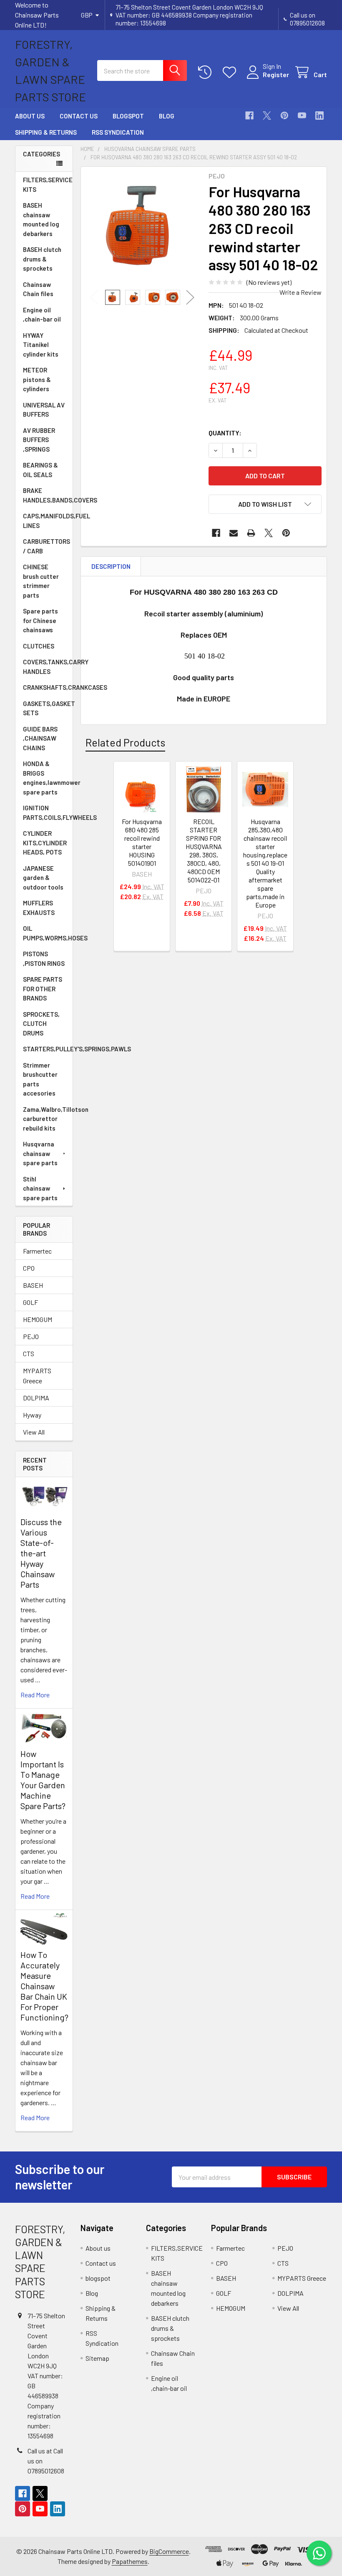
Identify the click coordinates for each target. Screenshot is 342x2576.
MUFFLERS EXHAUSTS (39, 908)
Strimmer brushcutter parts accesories (40, 1079)
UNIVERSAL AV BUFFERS (44, 410)
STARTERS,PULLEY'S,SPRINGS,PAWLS (48, 1049)
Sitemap (97, 2358)
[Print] (251, 533)
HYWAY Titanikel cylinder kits (41, 345)
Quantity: (225, 433)
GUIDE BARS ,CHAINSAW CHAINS (40, 738)
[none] (142, 228)
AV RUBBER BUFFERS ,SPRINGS (39, 440)
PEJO (31, 1336)
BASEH (33, 1285)
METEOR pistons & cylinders (37, 379)
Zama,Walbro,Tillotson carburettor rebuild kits (48, 1119)
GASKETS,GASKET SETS (48, 708)
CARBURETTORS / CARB (47, 546)
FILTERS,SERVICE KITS (48, 185)
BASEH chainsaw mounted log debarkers (41, 219)
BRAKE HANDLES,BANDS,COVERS (48, 495)
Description (111, 566)
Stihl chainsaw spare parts (40, 1188)
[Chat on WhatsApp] (319, 2553)
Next (190, 298)
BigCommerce (169, 2551)
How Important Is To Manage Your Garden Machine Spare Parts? (43, 1780)
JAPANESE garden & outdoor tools (43, 878)
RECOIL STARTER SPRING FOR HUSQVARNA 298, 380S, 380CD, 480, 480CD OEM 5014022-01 (204, 851)
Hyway (32, 1415)
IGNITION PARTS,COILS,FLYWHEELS (48, 813)
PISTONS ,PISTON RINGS (44, 959)
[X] (267, 116)
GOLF (30, 1302)
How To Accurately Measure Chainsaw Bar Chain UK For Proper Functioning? (44, 1986)
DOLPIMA (36, 1398)
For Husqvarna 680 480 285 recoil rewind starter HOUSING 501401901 (142, 842)
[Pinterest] (284, 116)
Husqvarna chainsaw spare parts (40, 1153)
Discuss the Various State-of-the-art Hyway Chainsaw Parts (41, 1553)
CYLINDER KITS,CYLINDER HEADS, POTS (45, 843)
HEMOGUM (38, 1319)
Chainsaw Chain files (38, 289)
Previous (94, 298)
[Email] (234, 533)
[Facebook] (249, 116)
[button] (265, 504)
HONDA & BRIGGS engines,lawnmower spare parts (48, 778)
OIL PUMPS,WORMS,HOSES (48, 933)
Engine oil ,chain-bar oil (42, 315)
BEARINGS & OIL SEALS (40, 470)
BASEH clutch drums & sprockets (42, 259)
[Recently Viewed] (207, 72)
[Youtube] (302, 116)
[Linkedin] (319, 116)
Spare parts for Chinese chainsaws (40, 620)
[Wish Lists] (231, 72)
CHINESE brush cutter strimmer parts (41, 581)
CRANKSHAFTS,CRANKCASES (48, 687)
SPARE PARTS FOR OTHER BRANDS (43, 989)
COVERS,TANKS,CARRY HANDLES (48, 667)
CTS (29, 1353)
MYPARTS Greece (37, 1376)
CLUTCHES (39, 646)
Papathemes (130, 2561)
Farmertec (37, 1251)
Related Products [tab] (125, 742)
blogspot (128, 116)
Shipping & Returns (46, 132)
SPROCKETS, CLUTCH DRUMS (41, 1024)
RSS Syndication (118, 132)
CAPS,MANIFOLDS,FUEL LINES (48, 521)
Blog (167, 116)
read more (35, 1695)
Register (276, 74)
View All (34, 1432)
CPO (29, 1268)
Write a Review (301, 292)
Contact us (79, 116)
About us (30, 116)
